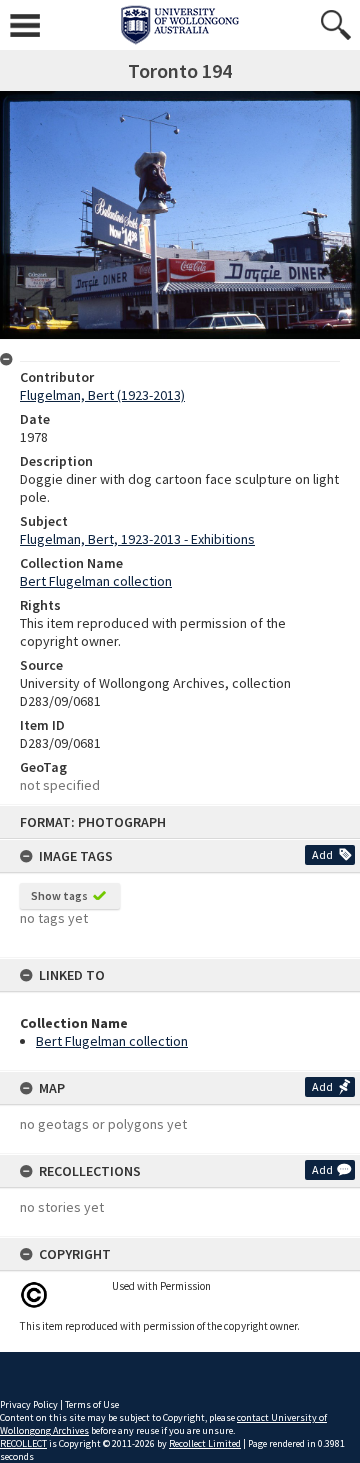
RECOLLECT (23, 1443)
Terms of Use (92, 1404)
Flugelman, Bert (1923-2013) (102, 395)
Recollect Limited (205, 1443)
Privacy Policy (29, 1404)
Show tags (59, 895)
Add (322, 854)
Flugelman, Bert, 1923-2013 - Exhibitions (137, 539)
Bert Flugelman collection (112, 1041)
